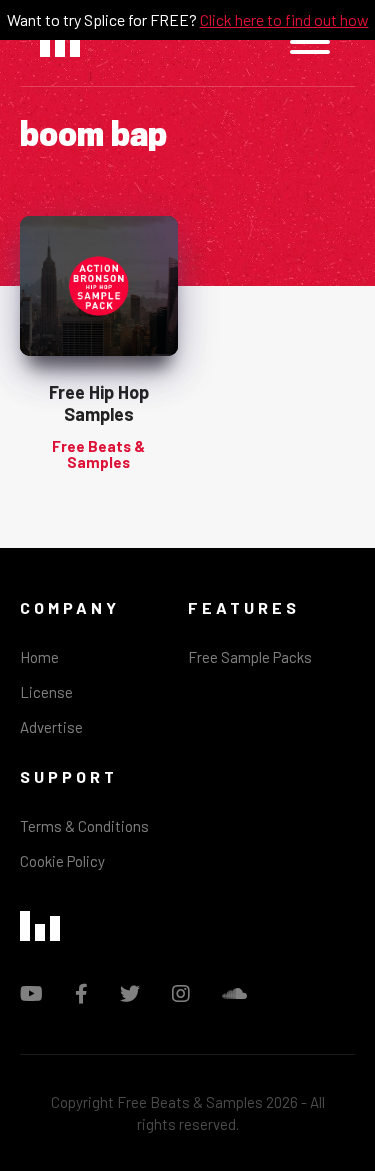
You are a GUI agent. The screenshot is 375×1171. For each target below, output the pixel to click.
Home (39, 657)
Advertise (51, 727)
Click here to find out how (284, 19)
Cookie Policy (62, 861)
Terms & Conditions (84, 826)
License (46, 692)
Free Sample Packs (250, 657)
